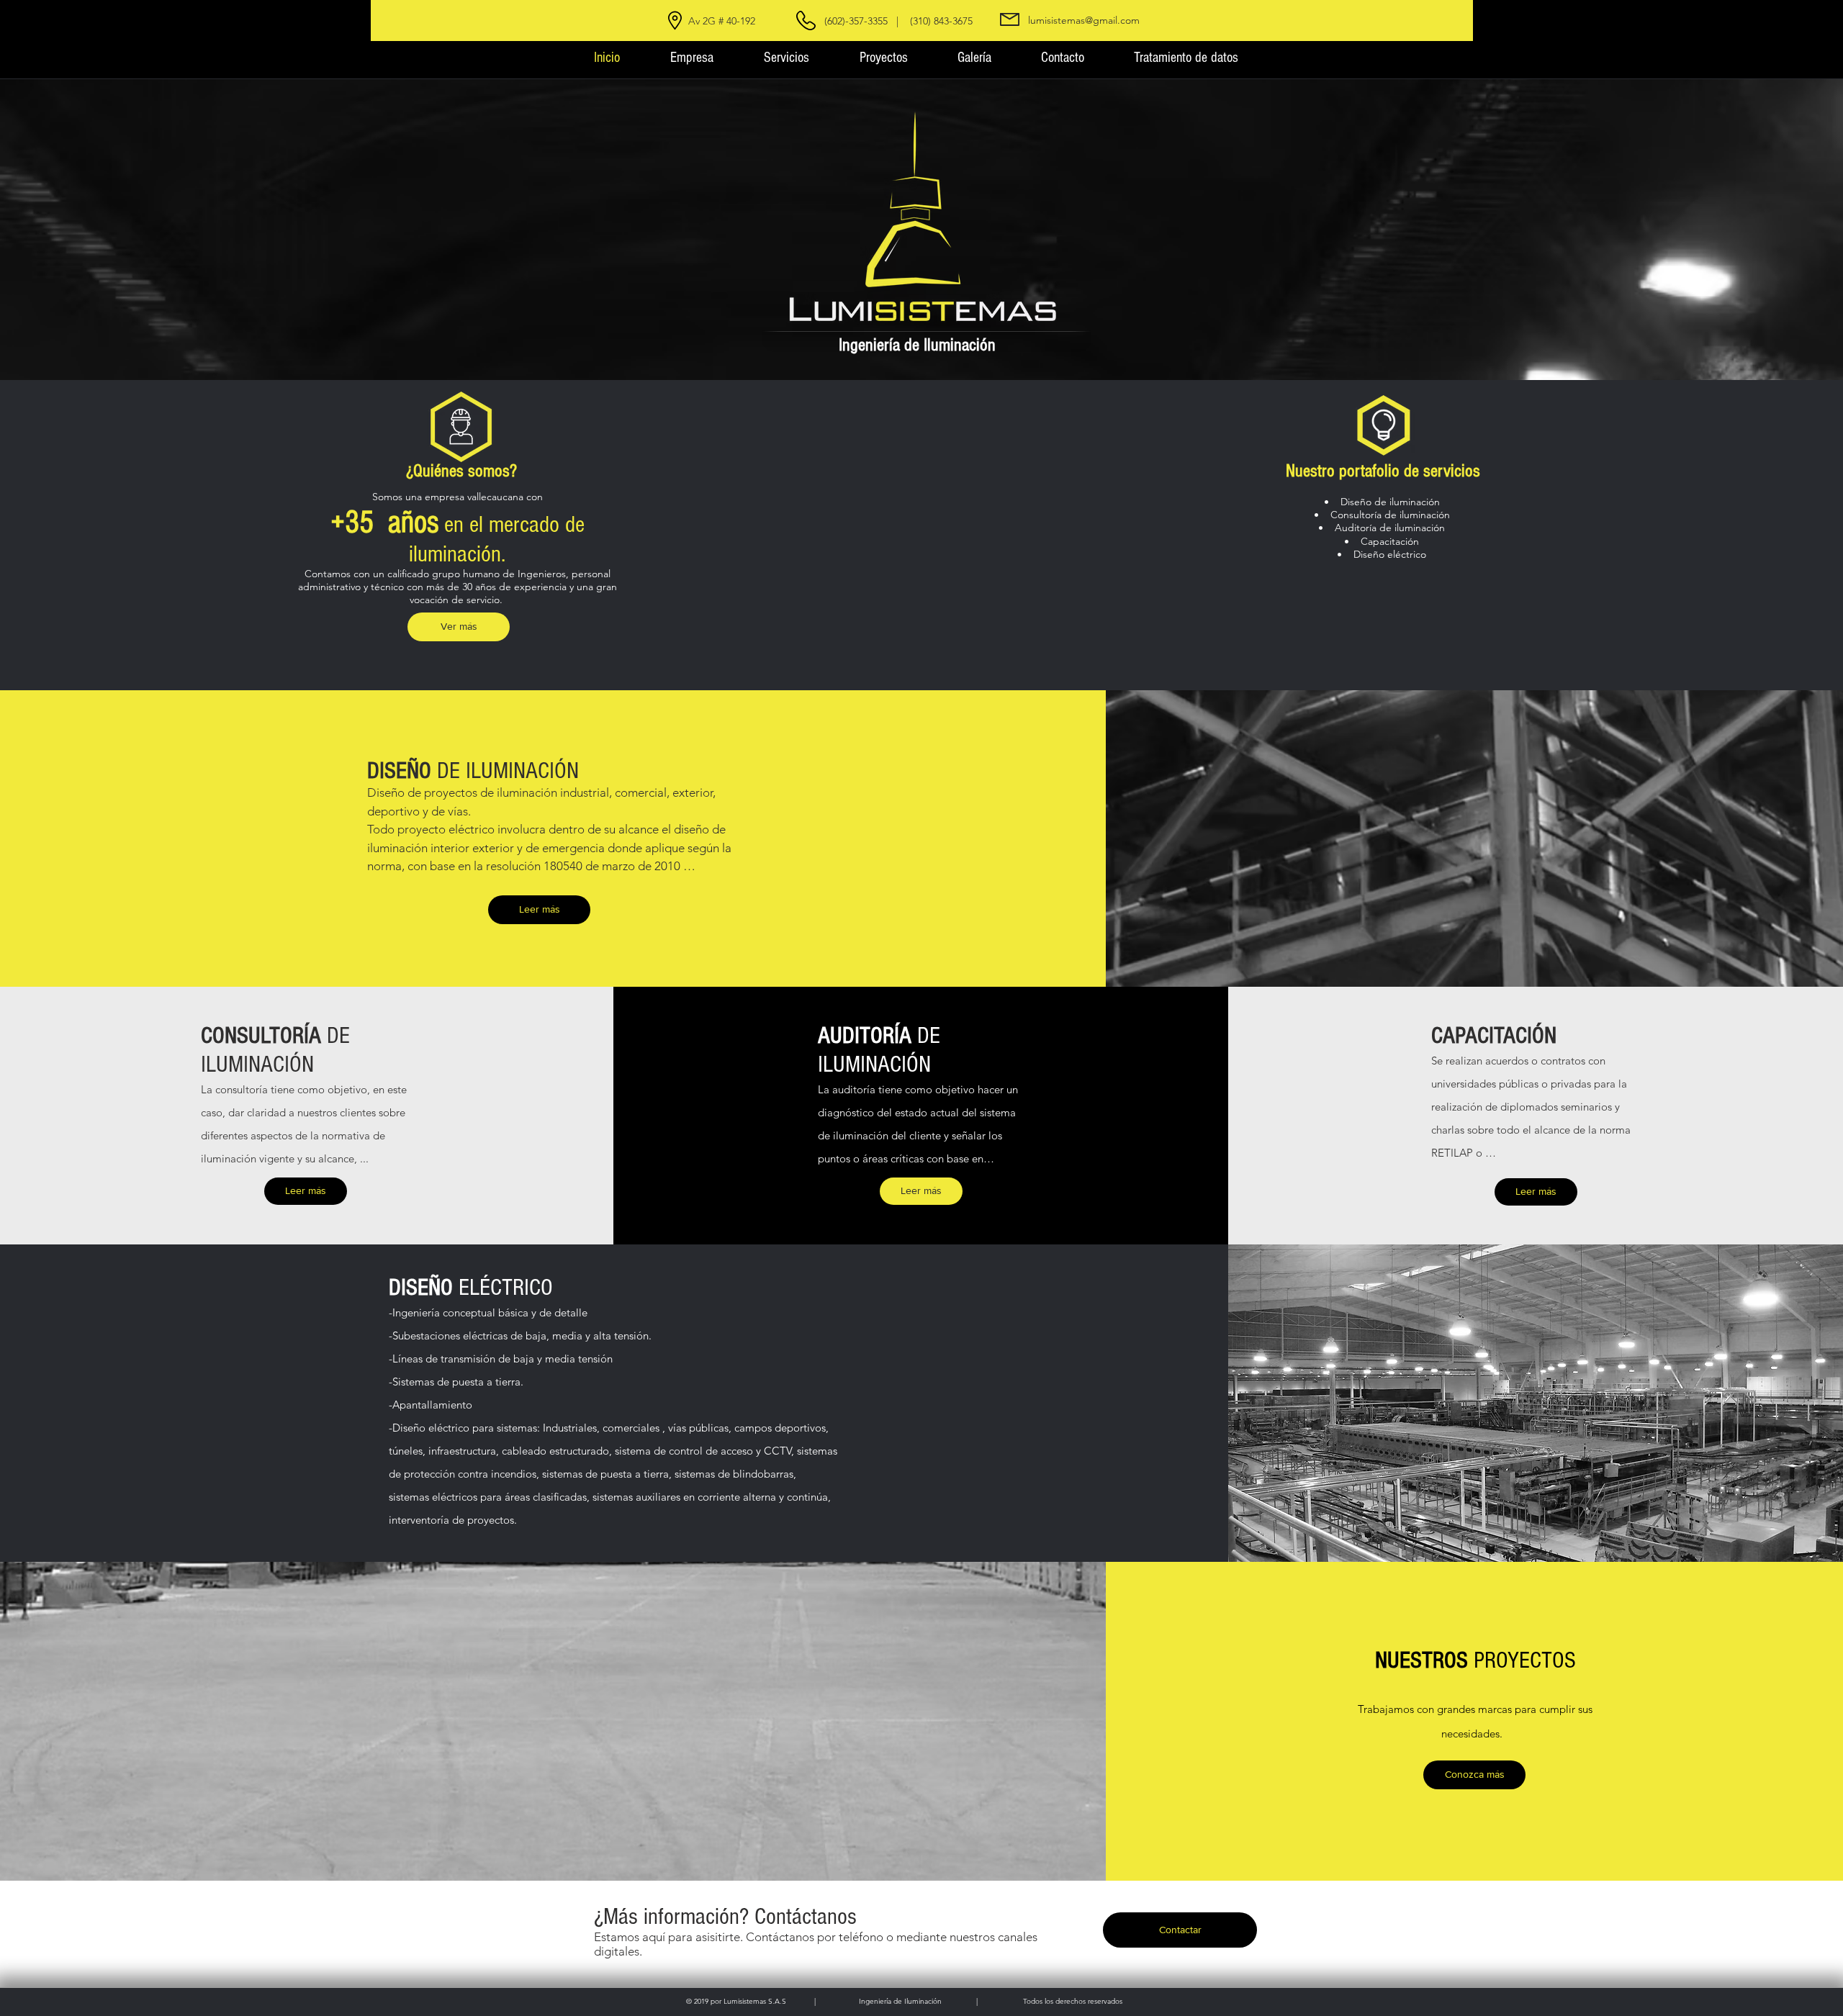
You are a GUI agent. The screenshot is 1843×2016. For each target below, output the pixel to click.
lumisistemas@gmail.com (1084, 20)
